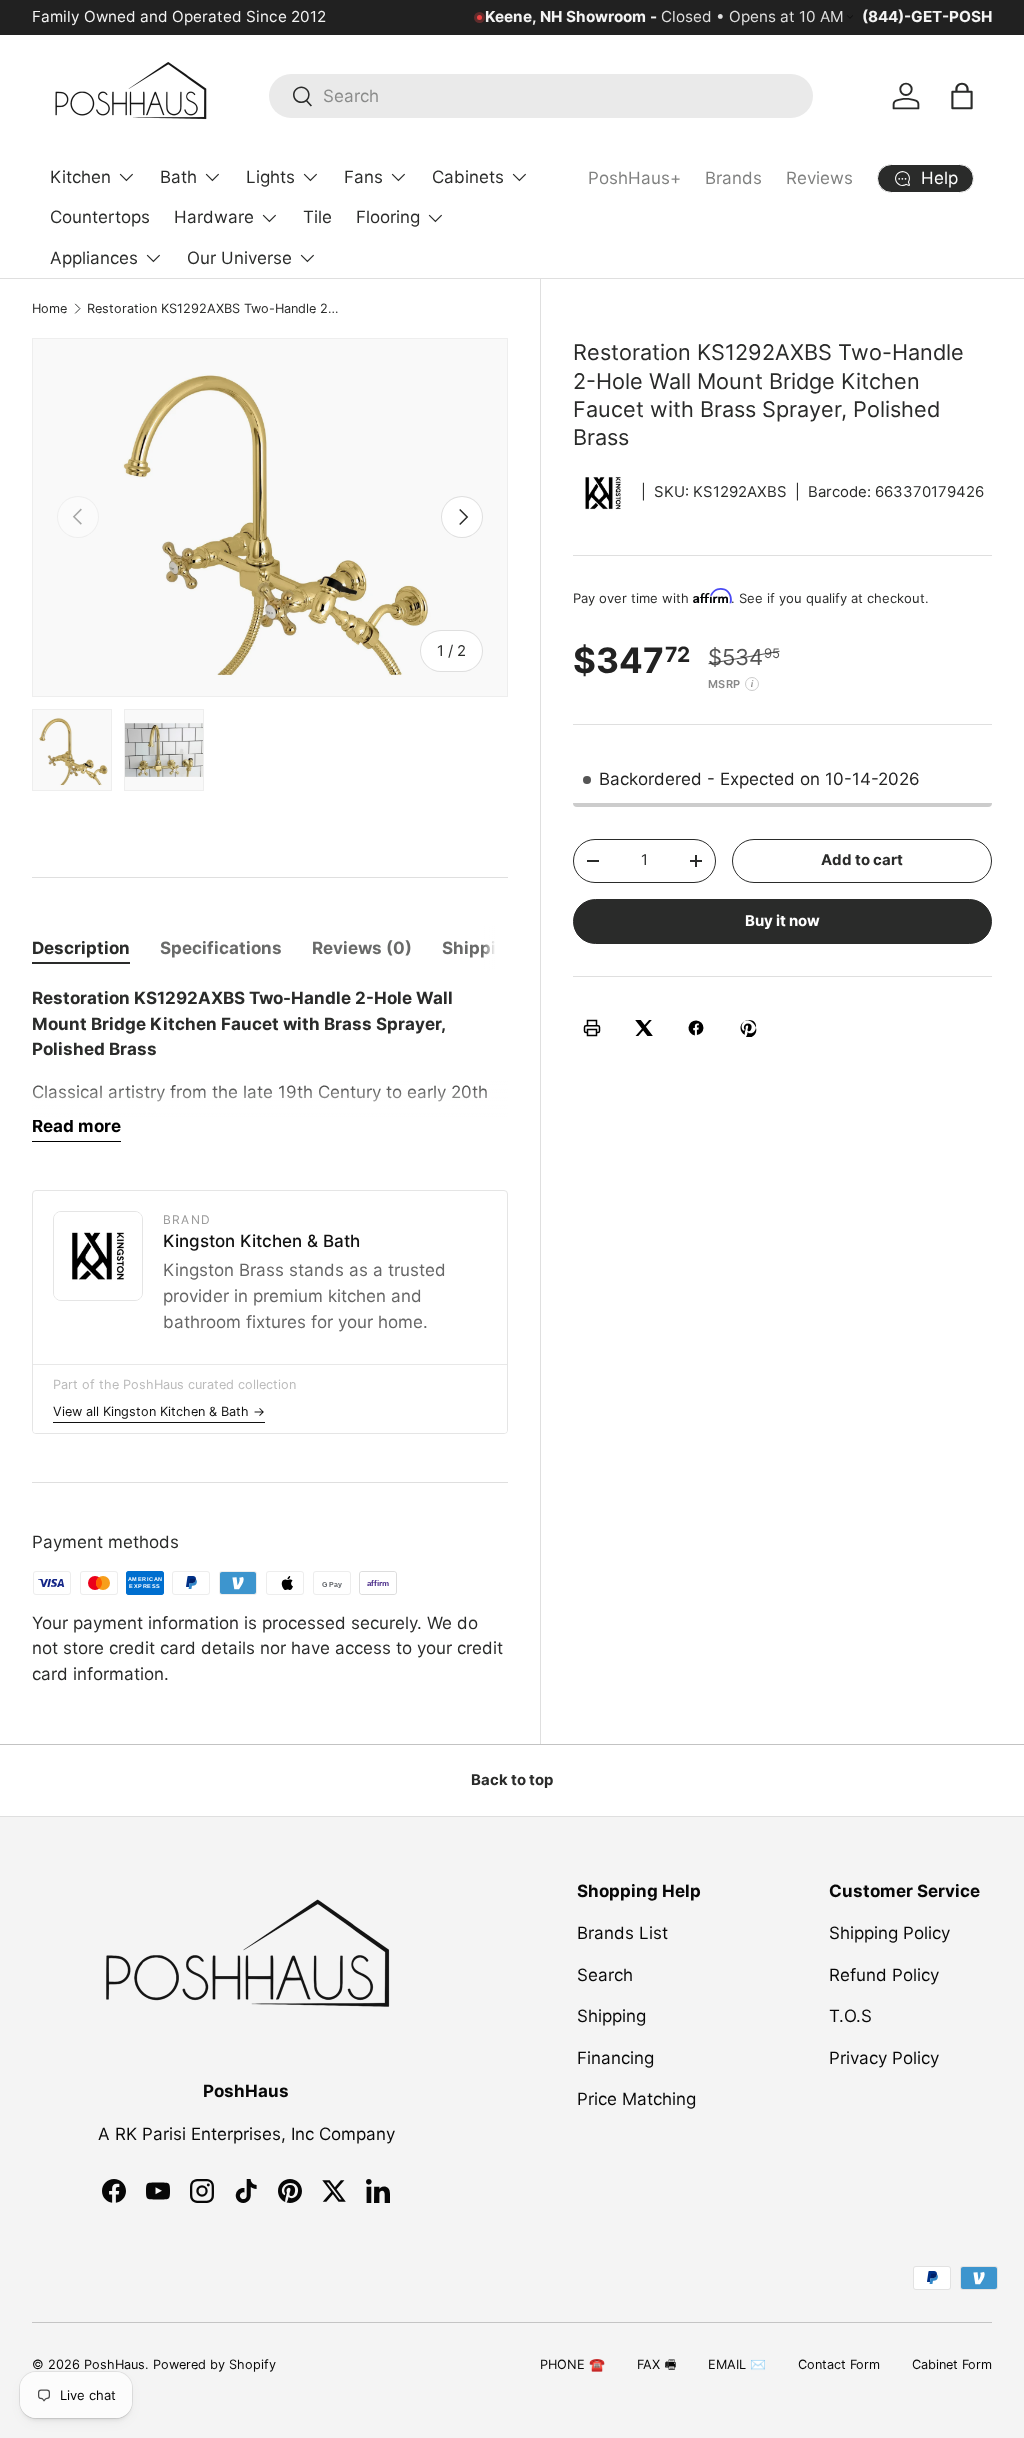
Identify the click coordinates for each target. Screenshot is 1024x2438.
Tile (317, 217)
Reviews (819, 178)
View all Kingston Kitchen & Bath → (159, 1411)
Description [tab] (81, 948)
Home (49, 308)
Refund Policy (884, 1975)
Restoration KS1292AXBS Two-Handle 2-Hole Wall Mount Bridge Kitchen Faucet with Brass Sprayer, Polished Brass (214, 308)
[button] (962, 96)
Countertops (100, 217)
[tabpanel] (270, 1064)
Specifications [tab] (221, 948)
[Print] (592, 1028)
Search (605, 1975)
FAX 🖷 (656, 2364)
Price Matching (636, 2099)
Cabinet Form (952, 2364)
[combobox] (541, 96)
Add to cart (862, 860)
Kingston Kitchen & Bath (261, 1241)
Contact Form (839, 2364)
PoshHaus (114, 2364)
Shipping (611, 2016)
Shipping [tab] (480, 948)
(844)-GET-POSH (927, 16)
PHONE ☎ (572, 2364)
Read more (76, 1126)
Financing (615, 2058)
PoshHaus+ (634, 178)
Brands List (622, 1933)
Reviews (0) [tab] (362, 948)
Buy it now (782, 921)
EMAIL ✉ (737, 2364)
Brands (733, 178)
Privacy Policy (884, 2058)
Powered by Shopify (214, 2364)
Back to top (512, 1780)
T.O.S (850, 2016)
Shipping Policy (889, 1933)
